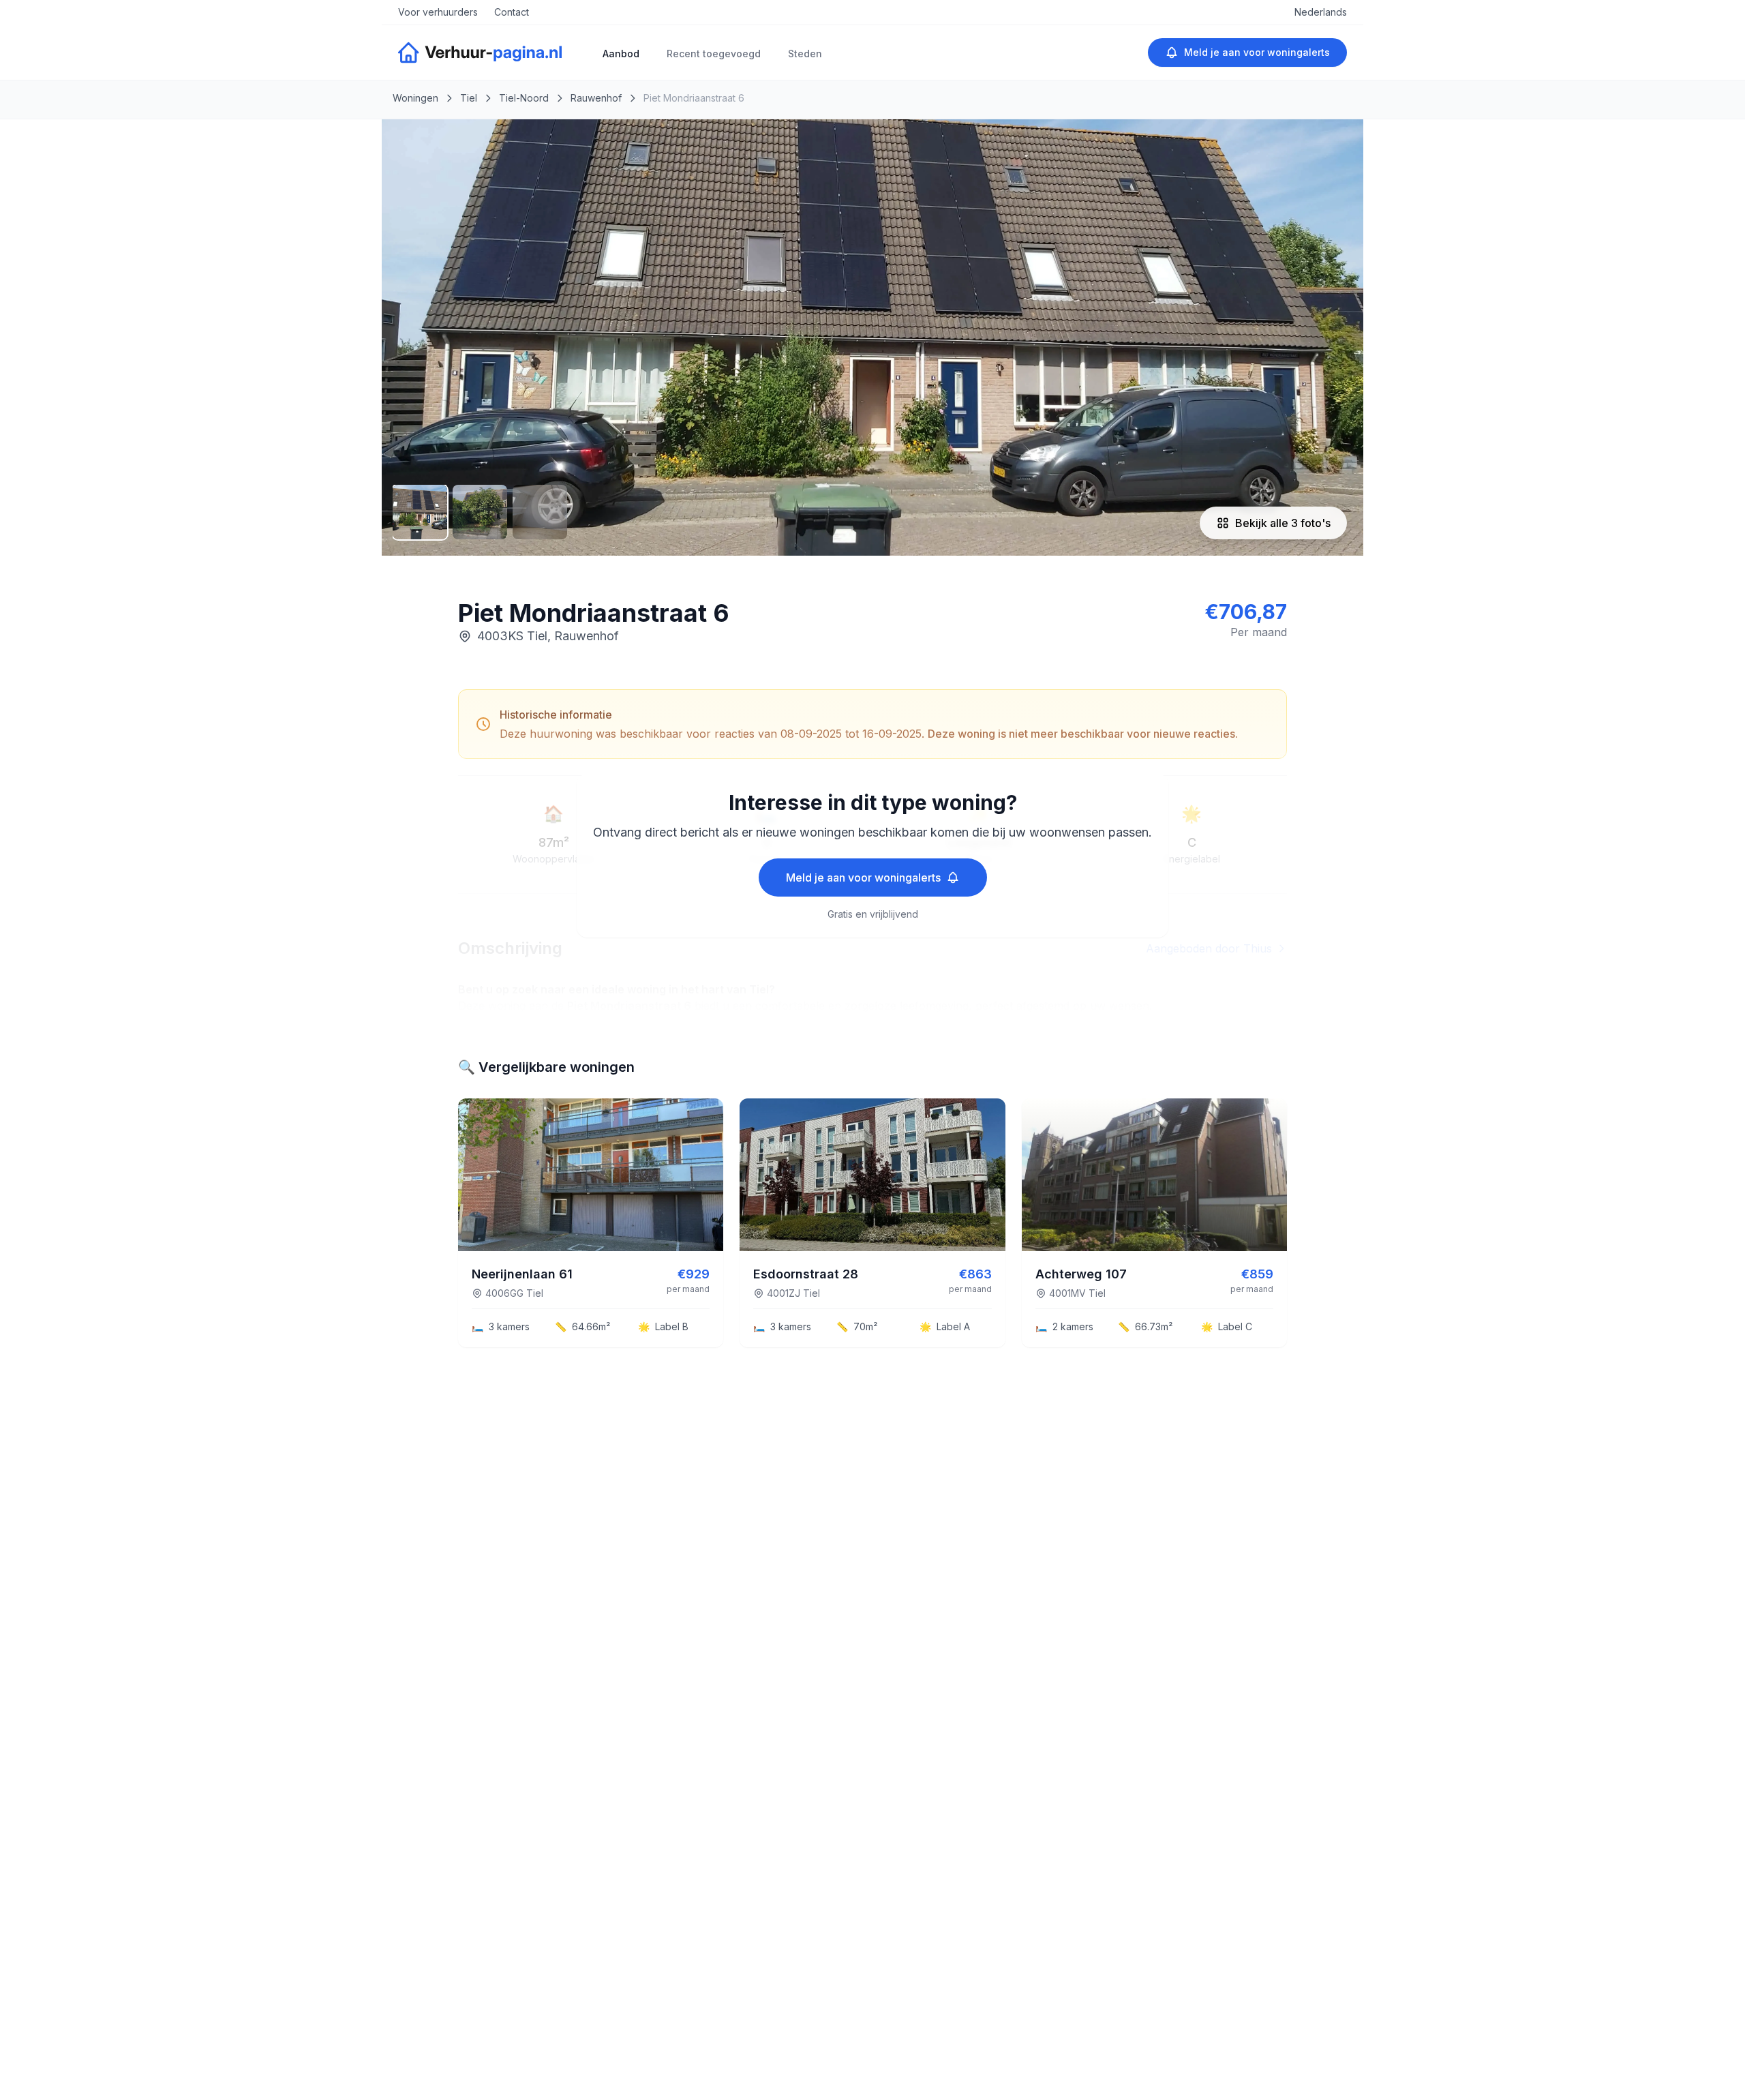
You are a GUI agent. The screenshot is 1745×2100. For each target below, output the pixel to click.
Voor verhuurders (438, 12)
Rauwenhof (596, 98)
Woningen (415, 98)
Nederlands (1321, 12)
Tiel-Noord (524, 98)
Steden (805, 54)
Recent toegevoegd (714, 54)
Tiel (469, 98)
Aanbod (621, 54)
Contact (512, 12)
